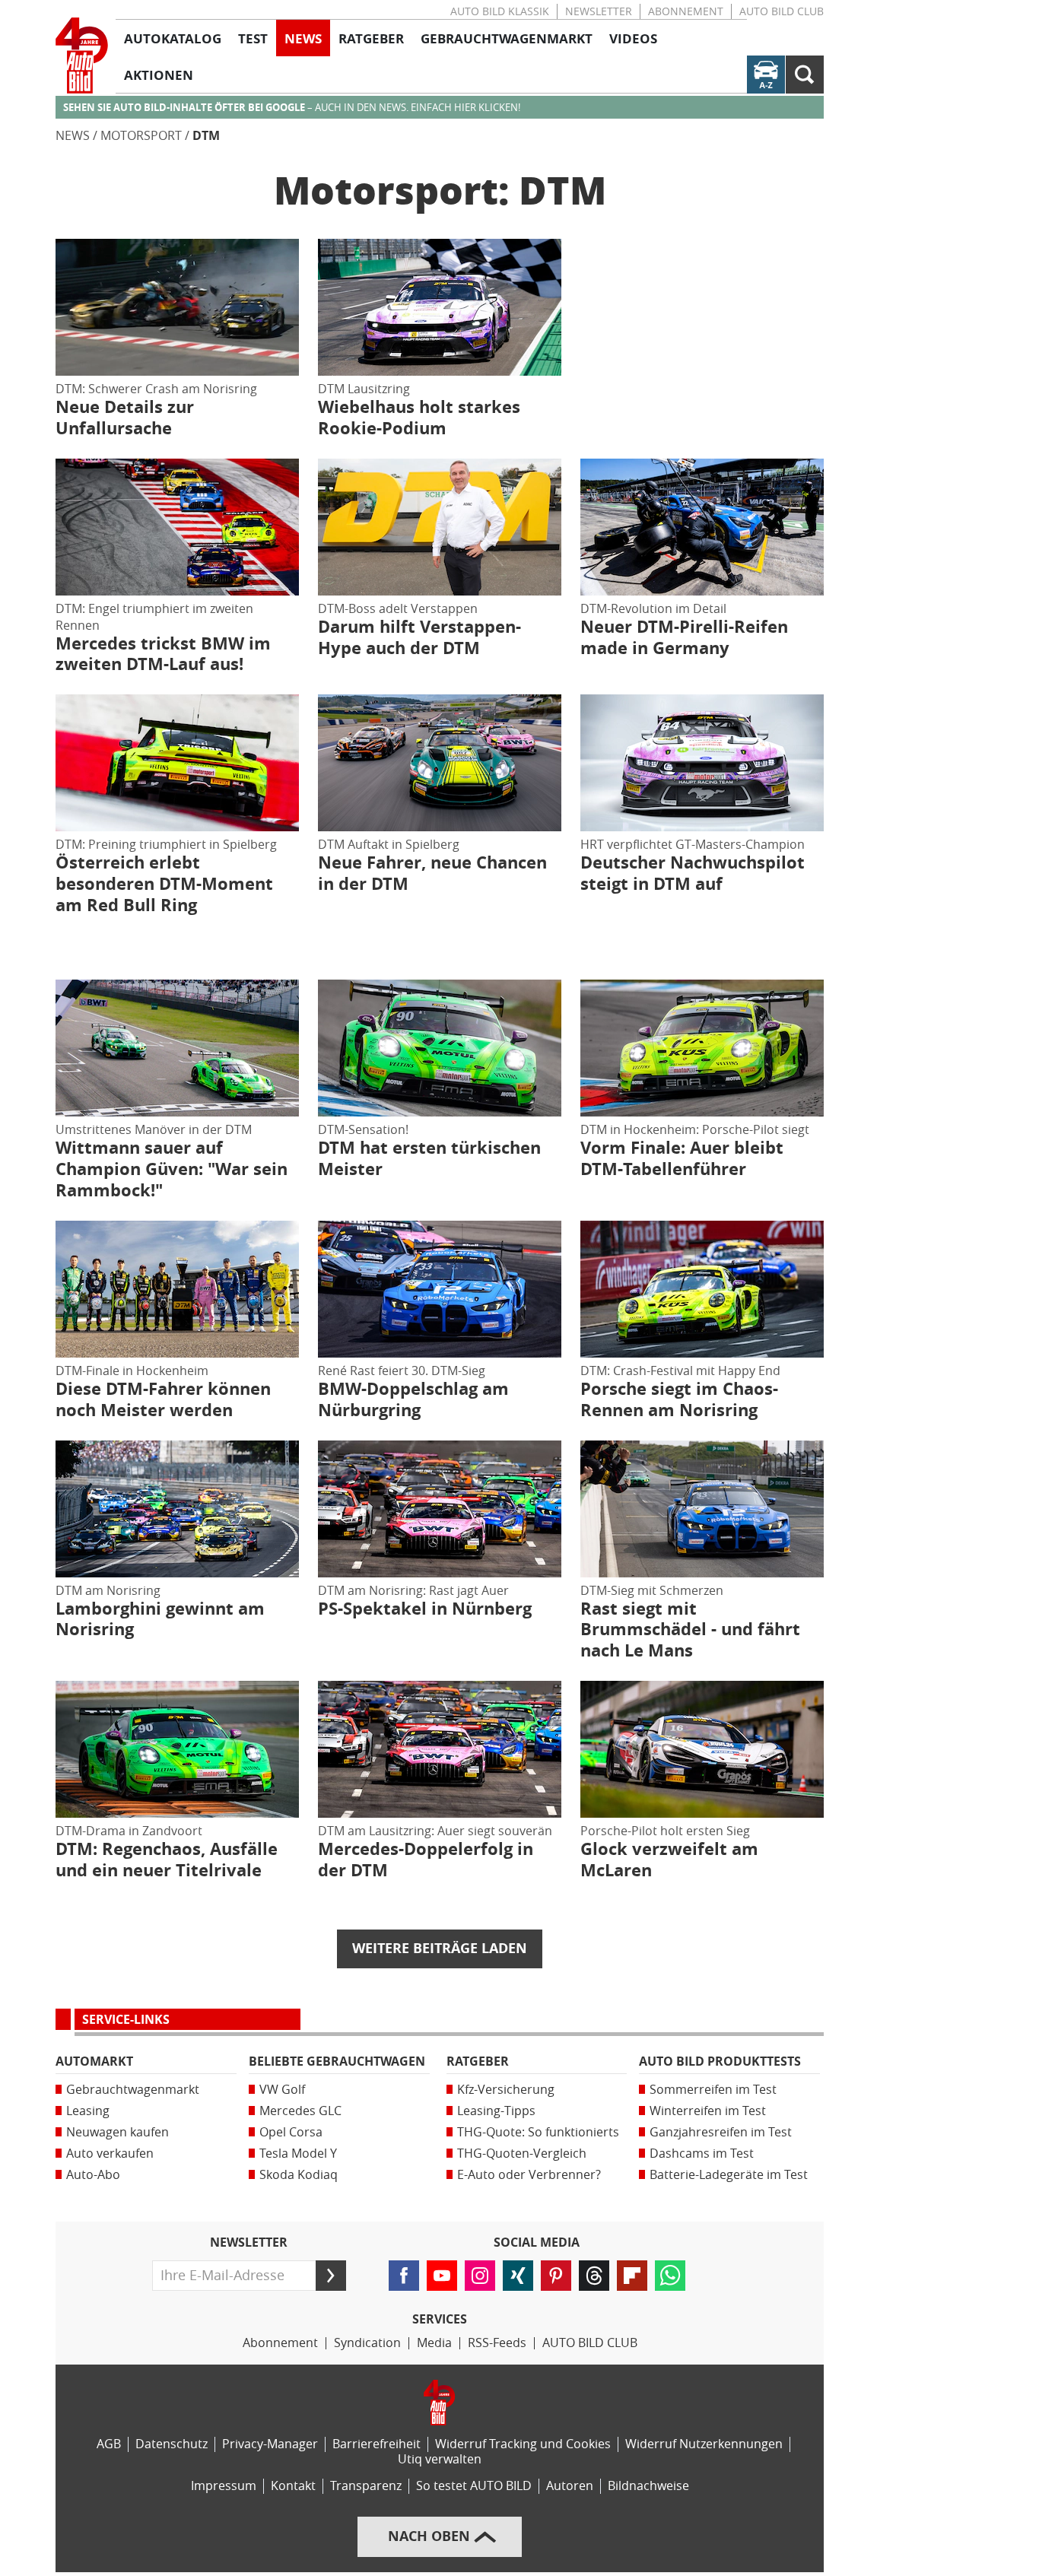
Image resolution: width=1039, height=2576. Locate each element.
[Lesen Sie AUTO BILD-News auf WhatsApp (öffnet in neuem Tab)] (670, 2276)
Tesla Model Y (298, 2154)
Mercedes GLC (300, 2111)
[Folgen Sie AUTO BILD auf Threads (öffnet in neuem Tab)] (594, 2276)
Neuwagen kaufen (118, 2132)
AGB (109, 2444)
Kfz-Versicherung (506, 2090)
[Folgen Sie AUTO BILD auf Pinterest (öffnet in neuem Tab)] (556, 2276)
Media (434, 2343)
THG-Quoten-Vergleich (522, 2154)
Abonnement (686, 12)
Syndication (367, 2343)
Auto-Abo (93, 2175)
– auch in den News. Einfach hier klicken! (292, 108)
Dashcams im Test (702, 2154)
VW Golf (282, 2090)
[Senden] (331, 2276)
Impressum (224, 2486)
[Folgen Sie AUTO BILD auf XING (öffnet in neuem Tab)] (518, 2276)
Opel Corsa (291, 2132)
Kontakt (293, 2486)
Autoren (570, 2486)
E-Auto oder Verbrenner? (529, 2175)
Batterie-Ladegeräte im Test (729, 2175)
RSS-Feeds (497, 2343)
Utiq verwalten (440, 2459)
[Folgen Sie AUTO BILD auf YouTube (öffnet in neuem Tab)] (442, 2276)
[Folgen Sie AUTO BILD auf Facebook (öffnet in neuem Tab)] (404, 2276)
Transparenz (366, 2486)
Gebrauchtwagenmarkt (133, 2090)
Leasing (88, 2111)
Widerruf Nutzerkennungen (704, 2444)
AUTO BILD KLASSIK (500, 12)
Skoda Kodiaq (299, 2175)
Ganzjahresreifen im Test (721, 2132)
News (73, 136)
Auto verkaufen (110, 2154)
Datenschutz (172, 2444)
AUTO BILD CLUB (782, 12)
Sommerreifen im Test (713, 2090)
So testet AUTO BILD (474, 2486)
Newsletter (599, 12)
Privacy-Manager (270, 2444)
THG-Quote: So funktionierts (538, 2132)
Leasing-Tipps (496, 2111)
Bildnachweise (648, 2486)
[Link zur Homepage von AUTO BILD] (82, 56)
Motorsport (141, 136)
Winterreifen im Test (708, 2111)
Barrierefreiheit (377, 2444)
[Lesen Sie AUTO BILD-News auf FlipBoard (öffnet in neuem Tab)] (632, 2276)
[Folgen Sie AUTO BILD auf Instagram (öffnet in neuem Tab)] (480, 2276)
